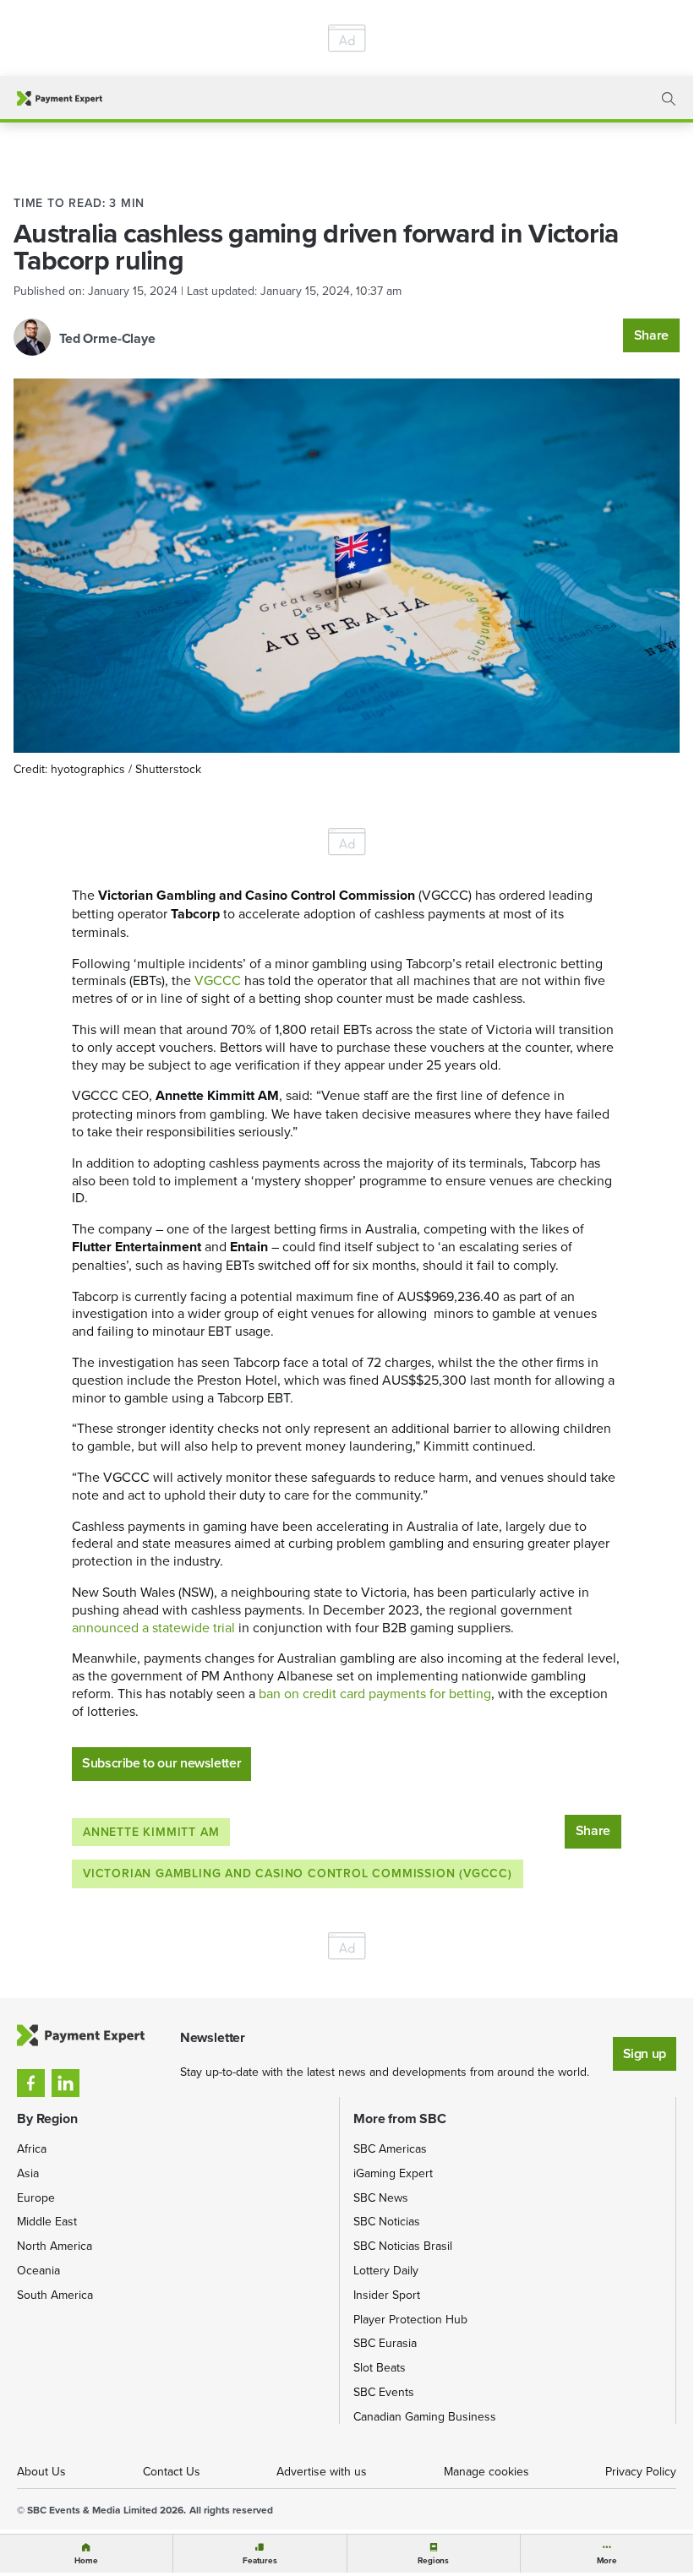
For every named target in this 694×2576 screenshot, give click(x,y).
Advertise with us (322, 2471)
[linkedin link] (66, 2083)
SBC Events (384, 2392)
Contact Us (172, 2471)
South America (55, 2295)
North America (55, 2246)
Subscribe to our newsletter (161, 1763)
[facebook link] (31, 2083)
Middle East (47, 2221)
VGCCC (218, 980)
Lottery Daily (386, 2270)
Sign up (645, 2053)
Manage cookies (486, 2471)
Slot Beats (380, 2367)
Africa (32, 2148)
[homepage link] (60, 98)
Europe (36, 2197)
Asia (28, 2173)
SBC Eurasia (385, 2343)
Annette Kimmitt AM (151, 1832)
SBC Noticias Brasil (403, 2246)
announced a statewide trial (153, 1627)
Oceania (38, 2270)
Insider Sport (387, 2295)
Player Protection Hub (410, 2319)
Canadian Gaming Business (425, 2416)
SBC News (381, 2197)
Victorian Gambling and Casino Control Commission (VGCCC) (298, 1873)
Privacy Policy (641, 2471)
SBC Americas (390, 2148)
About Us (41, 2471)
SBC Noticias (387, 2221)
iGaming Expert (393, 2173)
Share (651, 335)
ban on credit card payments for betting (375, 1693)
